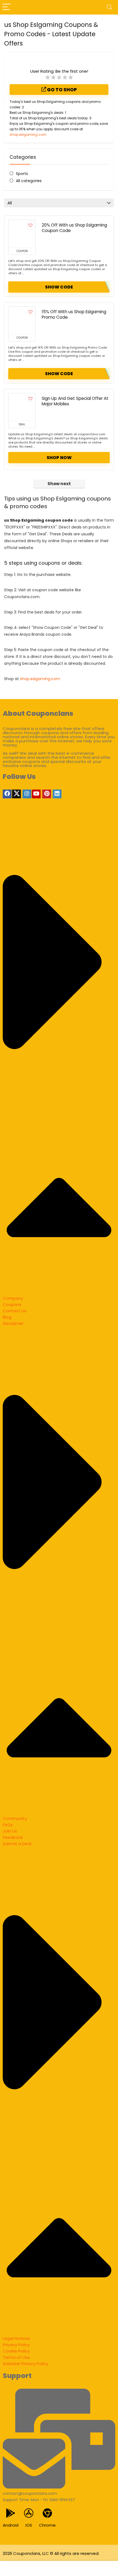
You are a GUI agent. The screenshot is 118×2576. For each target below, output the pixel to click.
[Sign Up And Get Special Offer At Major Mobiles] (22, 407)
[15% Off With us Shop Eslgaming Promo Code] (22, 320)
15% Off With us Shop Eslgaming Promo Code (74, 314)
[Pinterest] (47, 794)
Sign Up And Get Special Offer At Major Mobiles (75, 401)
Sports (22, 174)
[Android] (11, 2513)
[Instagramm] (27, 794)
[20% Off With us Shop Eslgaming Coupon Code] (22, 234)
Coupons (12, 1304)
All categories (29, 181)
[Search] (109, 7)
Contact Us (15, 1311)
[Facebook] (7, 794)
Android (11, 2525)
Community (15, 1818)
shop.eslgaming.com (28, 135)
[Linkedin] (57, 794)
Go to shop (61, 90)
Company (13, 1298)
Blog (7, 1317)
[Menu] (7, 7)
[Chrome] (47, 2513)
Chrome (47, 2525)
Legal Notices (16, 2338)
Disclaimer (13, 1323)
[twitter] (16, 794)
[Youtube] (36, 794)
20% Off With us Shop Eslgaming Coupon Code (74, 228)
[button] (59, 1057)
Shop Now (59, 458)
